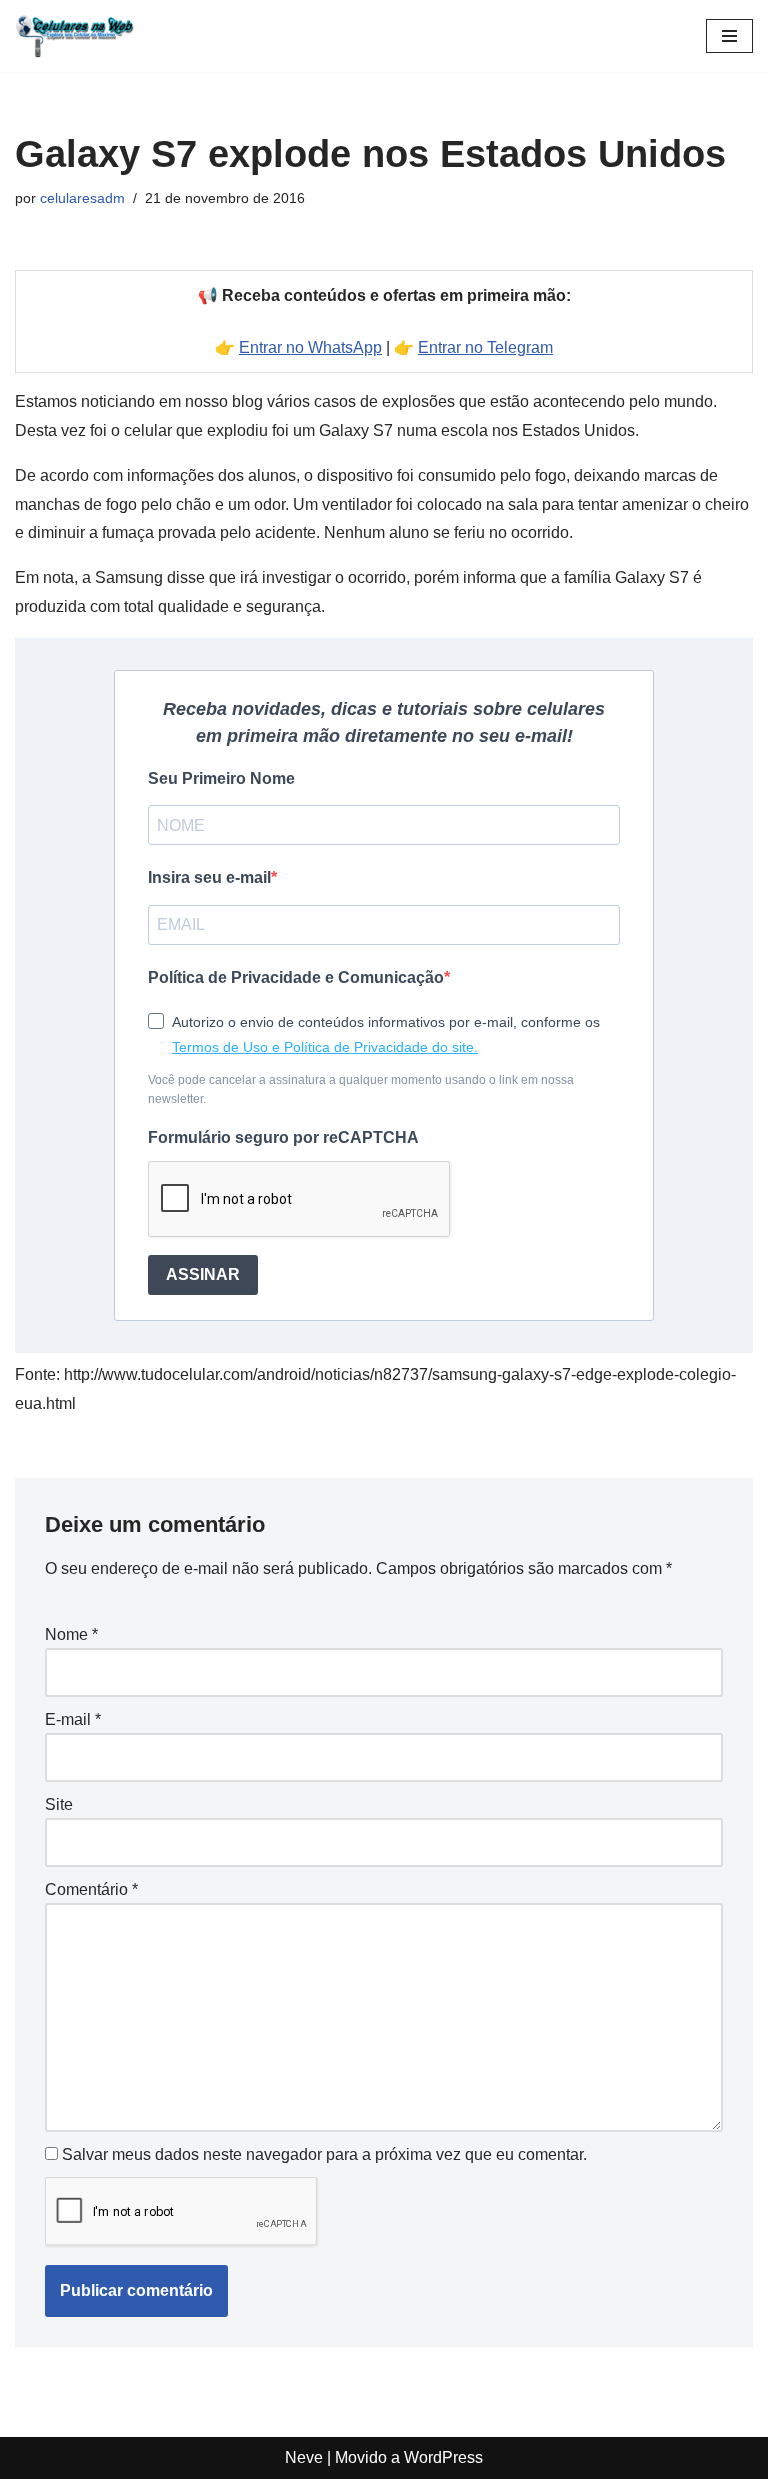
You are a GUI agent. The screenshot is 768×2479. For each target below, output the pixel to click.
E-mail (73, 1719)
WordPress (443, 2457)
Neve (304, 2457)
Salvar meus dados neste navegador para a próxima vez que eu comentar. (324, 2154)
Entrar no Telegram (485, 347)
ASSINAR (203, 1274)
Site (59, 1804)
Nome (71, 1634)
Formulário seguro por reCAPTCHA (283, 1137)
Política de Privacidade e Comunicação (296, 977)
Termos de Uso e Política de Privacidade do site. (325, 1047)
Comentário (91, 1889)
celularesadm (82, 198)
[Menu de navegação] (729, 36)
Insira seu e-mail (209, 877)
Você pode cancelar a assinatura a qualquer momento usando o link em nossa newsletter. (361, 1089)
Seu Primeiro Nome (221, 778)
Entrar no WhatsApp (310, 347)
